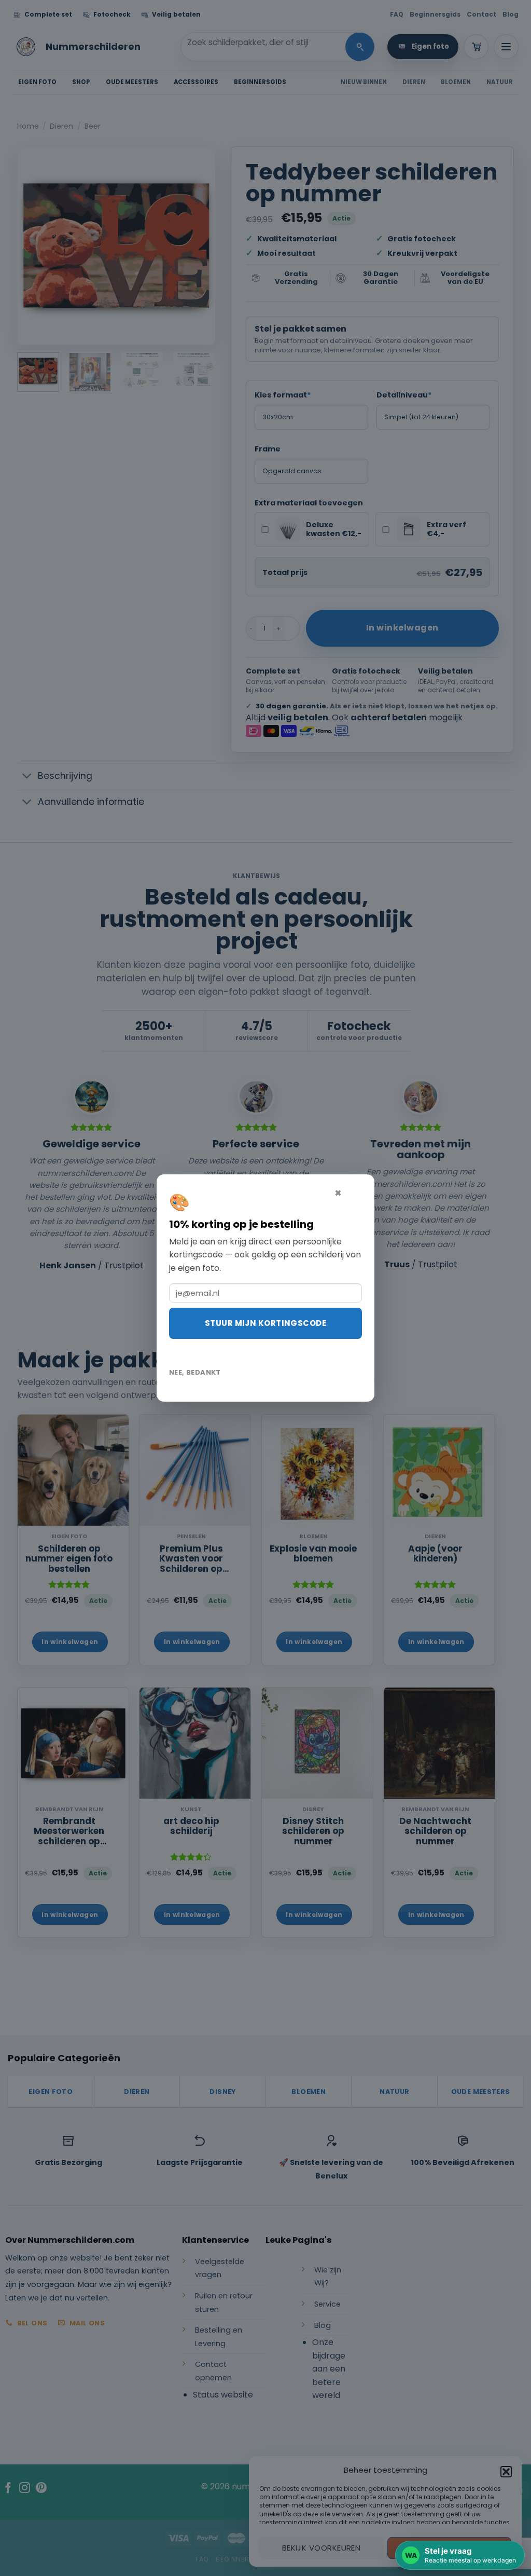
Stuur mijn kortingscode (265, 1323)
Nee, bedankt (195, 1372)
